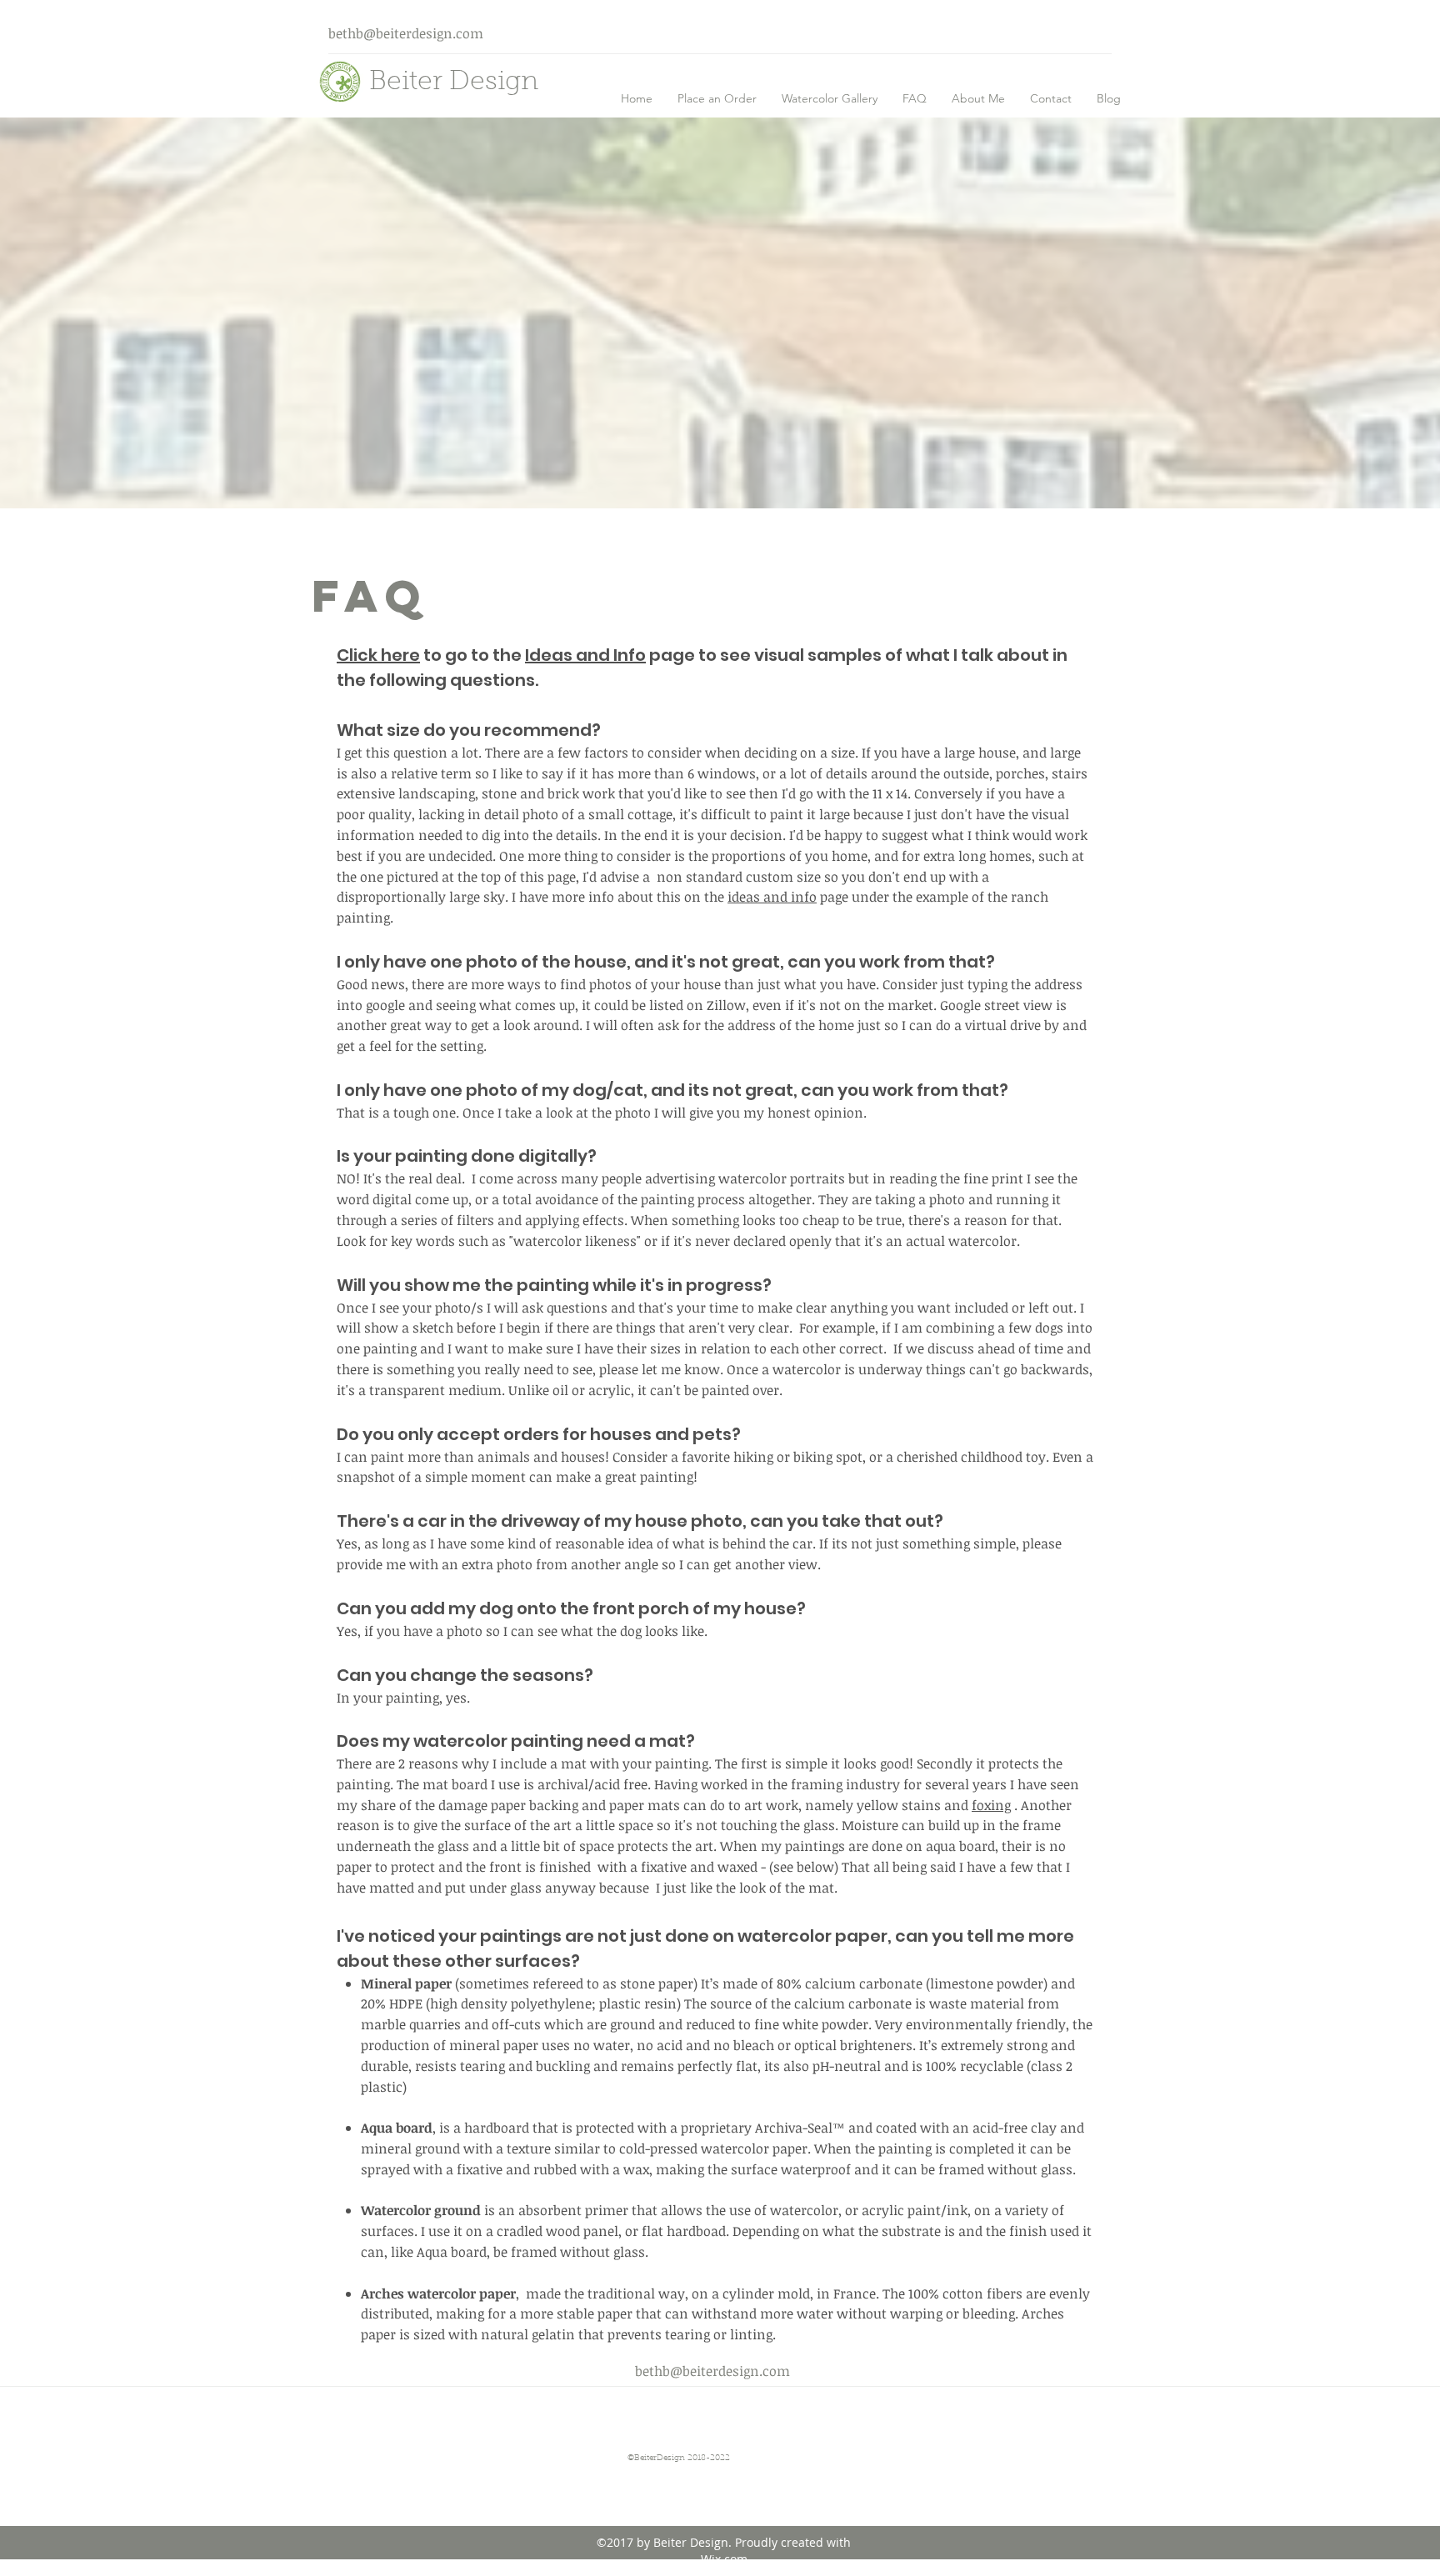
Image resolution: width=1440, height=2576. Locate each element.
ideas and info (772, 897)
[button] (830, 98)
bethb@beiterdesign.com (406, 33)
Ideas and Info (585, 655)
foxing (991, 1805)
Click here (378, 655)
